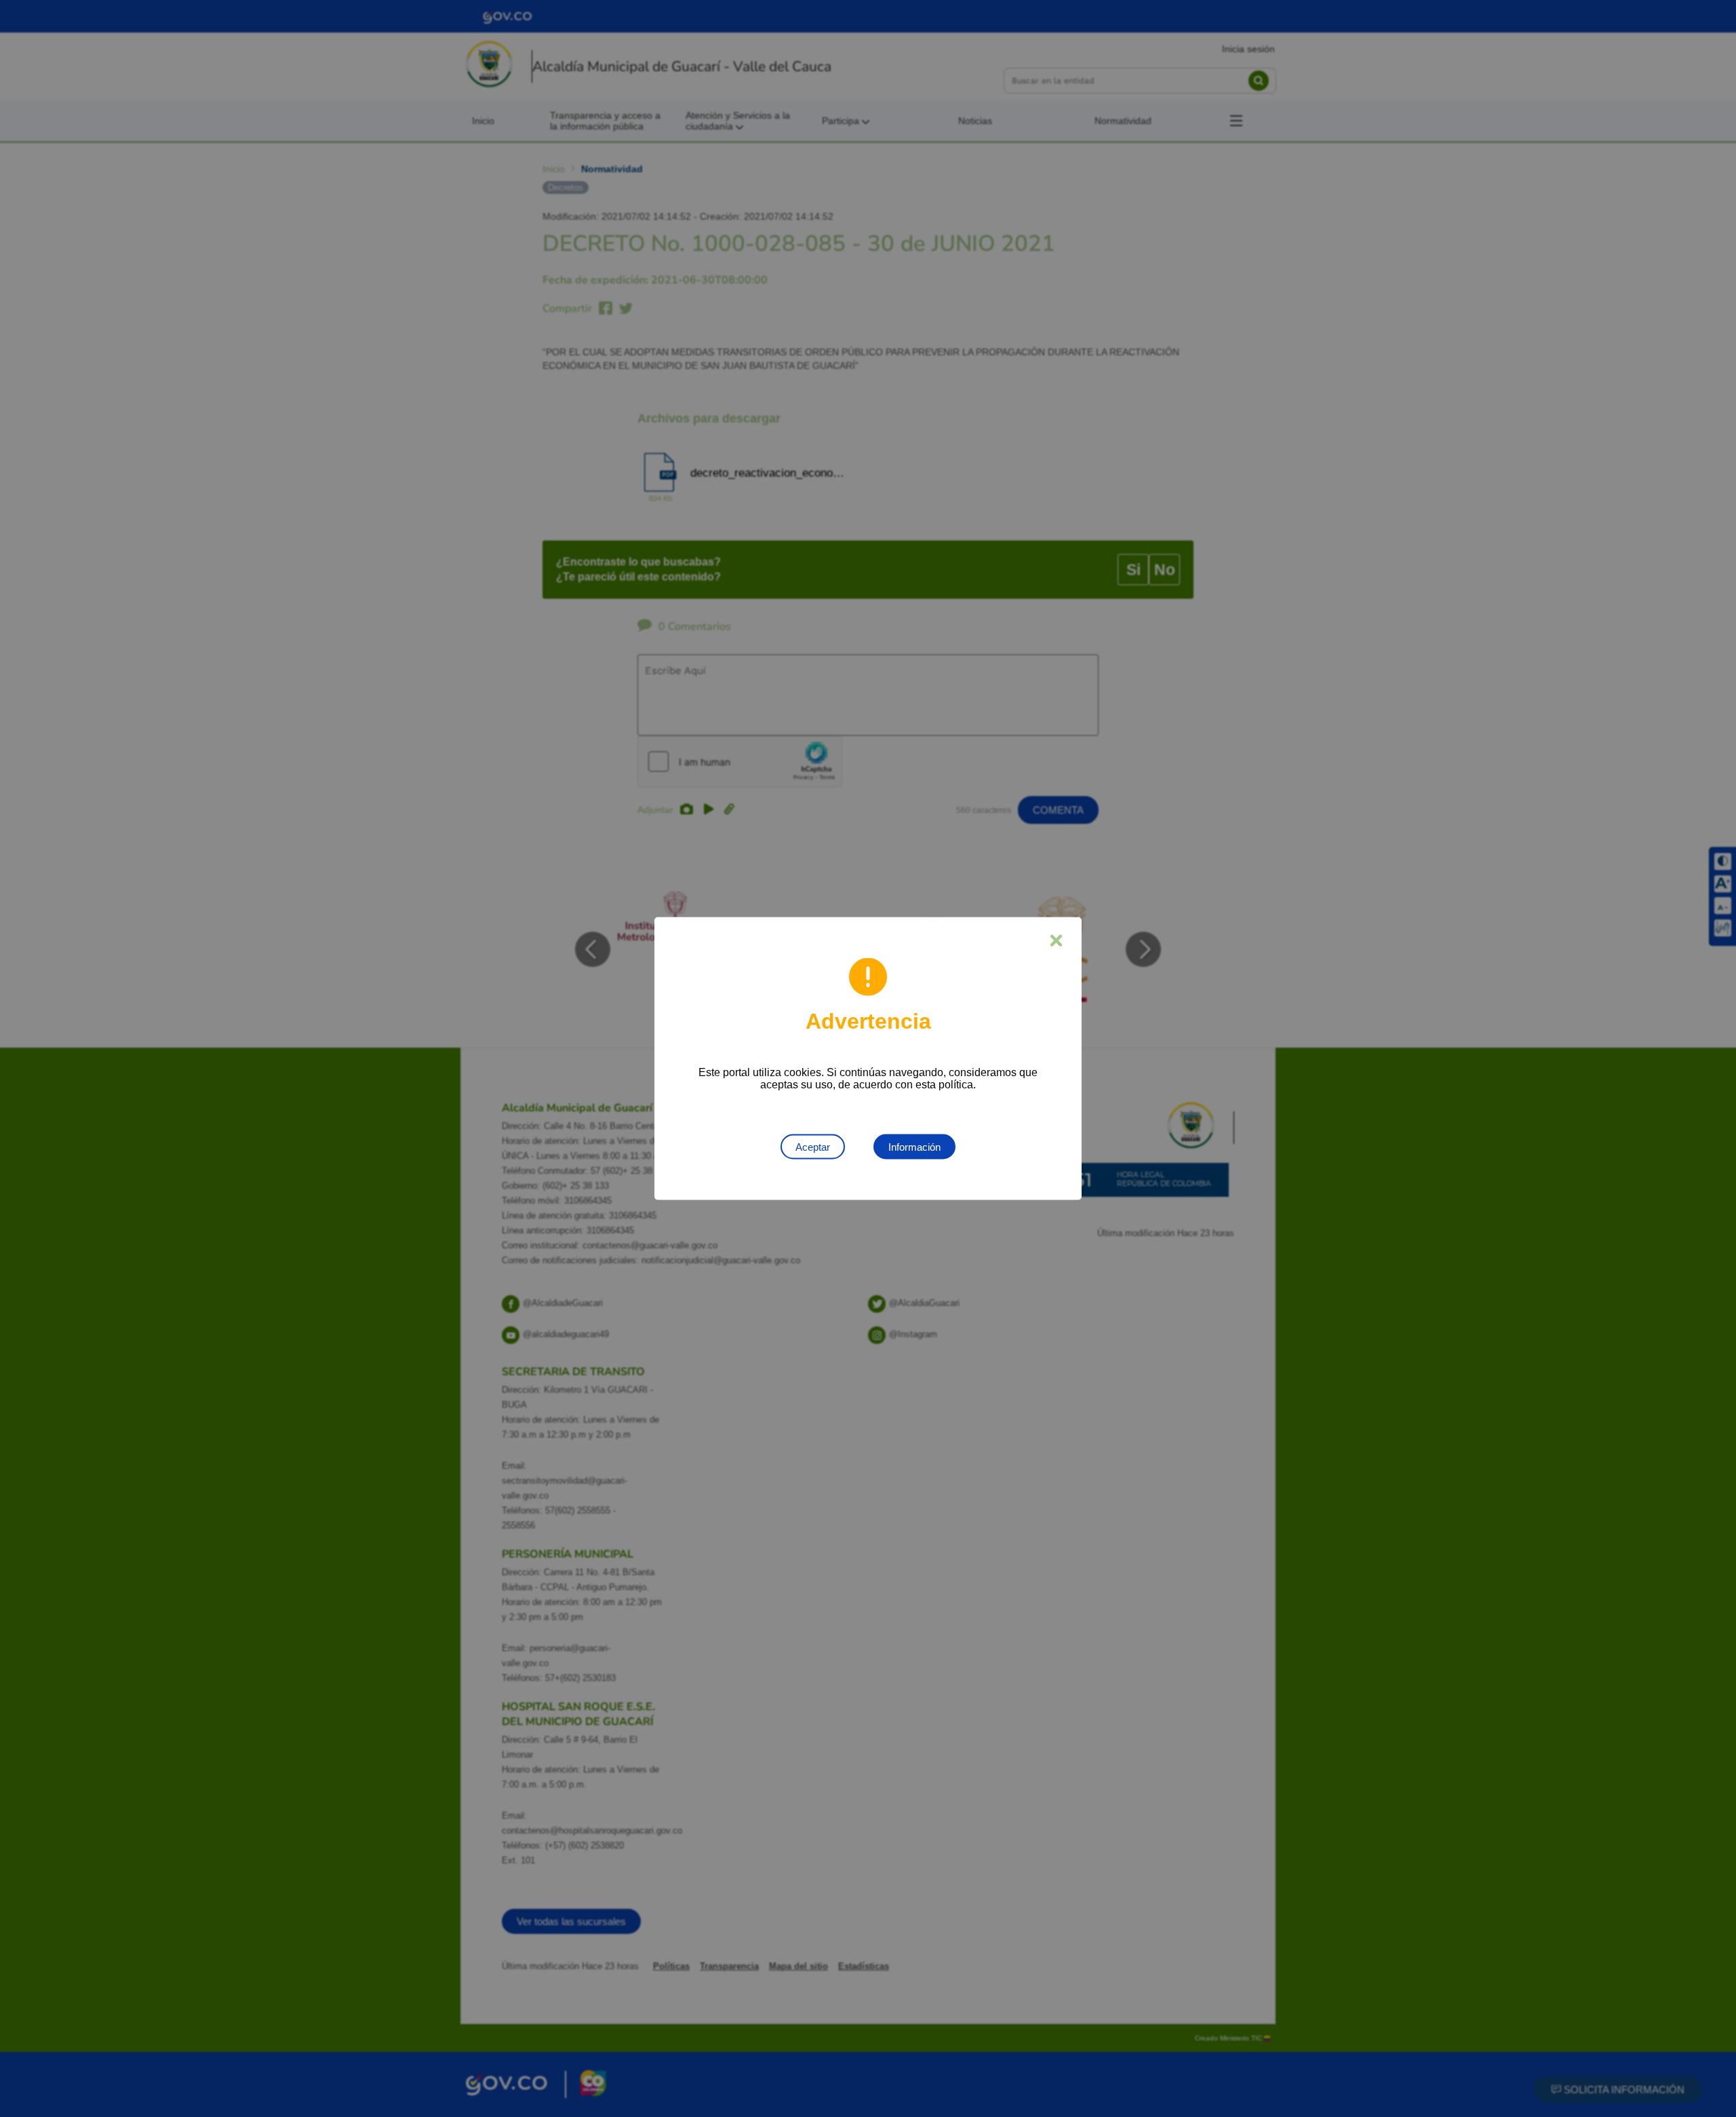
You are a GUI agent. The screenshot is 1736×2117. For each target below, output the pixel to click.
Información (914, 1147)
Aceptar (813, 1147)
